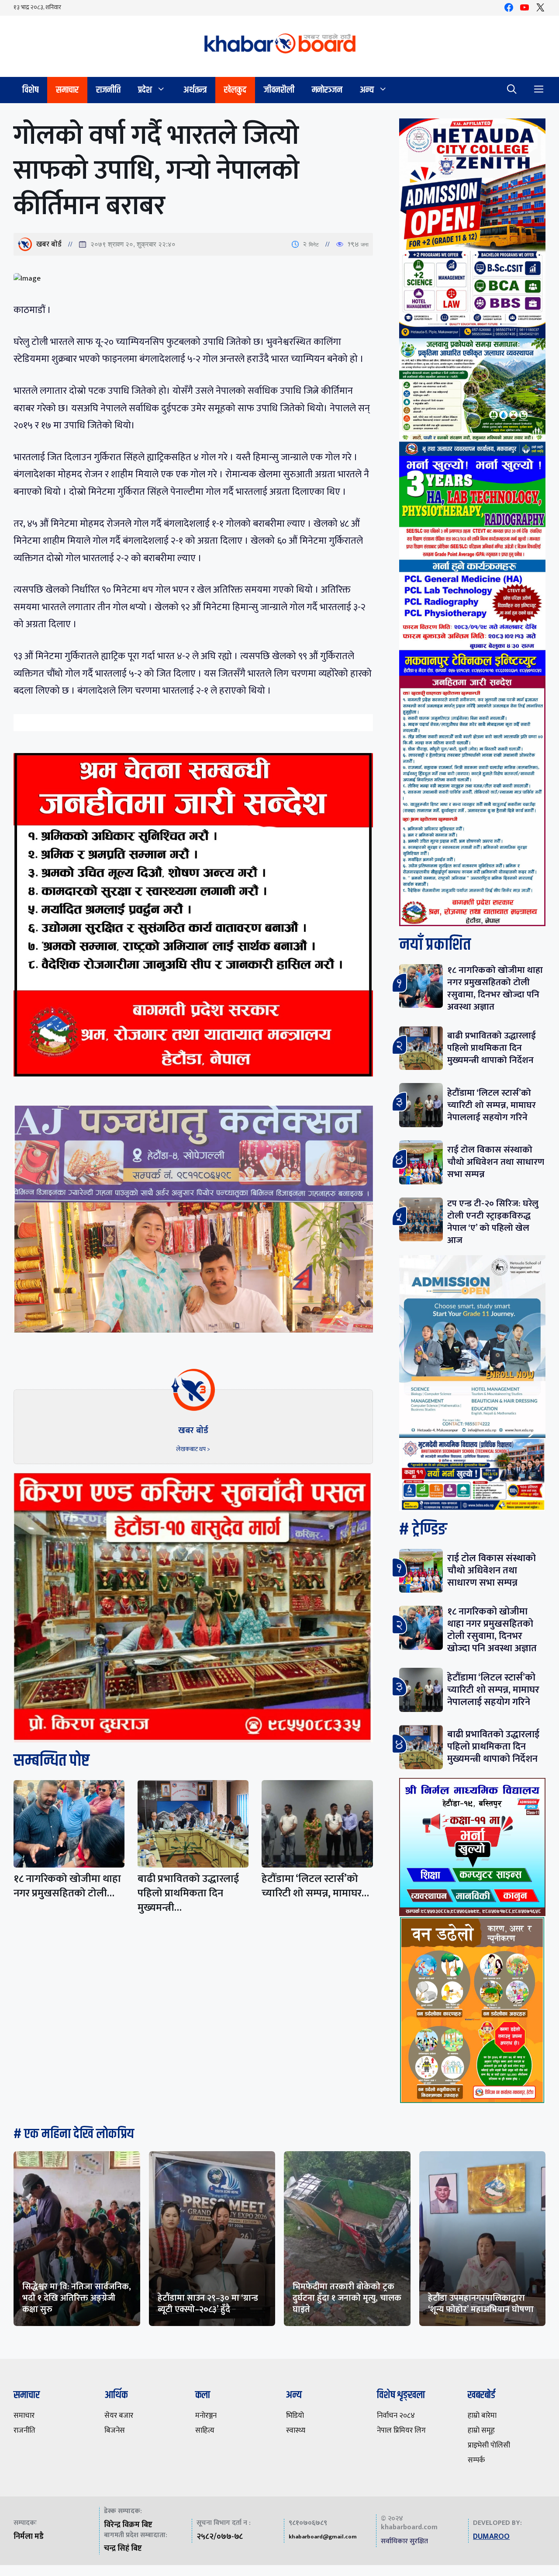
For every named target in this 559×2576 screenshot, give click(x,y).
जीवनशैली (279, 90)
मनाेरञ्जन (327, 90)
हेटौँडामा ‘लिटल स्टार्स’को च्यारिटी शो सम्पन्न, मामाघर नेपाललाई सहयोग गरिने (492, 1105)
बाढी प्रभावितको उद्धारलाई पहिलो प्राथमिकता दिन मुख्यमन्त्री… (188, 1893)
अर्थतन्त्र (195, 90)
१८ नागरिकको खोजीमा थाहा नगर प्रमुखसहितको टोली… (67, 1886)
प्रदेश (145, 90)
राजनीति (108, 90)
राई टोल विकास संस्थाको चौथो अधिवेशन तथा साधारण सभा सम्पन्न (496, 1162)
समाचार (67, 90)
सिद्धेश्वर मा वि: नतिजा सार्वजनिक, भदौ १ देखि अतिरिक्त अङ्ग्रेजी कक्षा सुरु (77, 2298)
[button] (512, 90)
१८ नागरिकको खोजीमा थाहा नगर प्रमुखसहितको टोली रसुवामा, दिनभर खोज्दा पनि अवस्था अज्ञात (495, 988)
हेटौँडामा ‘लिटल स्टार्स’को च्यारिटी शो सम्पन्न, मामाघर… (315, 1886)
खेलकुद (235, 90)
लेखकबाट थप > (193, 1449)
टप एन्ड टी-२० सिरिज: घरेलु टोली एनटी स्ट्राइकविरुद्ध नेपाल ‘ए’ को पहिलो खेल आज (493, 1222)
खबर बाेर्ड (49, 244)
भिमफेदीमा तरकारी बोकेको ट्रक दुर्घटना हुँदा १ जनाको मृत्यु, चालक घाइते (347, 2298)
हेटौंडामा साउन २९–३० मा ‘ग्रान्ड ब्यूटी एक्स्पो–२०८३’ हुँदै (208, 2304)
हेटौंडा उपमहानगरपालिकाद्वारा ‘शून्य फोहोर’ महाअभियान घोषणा (481, 2304)
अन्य (367, 90)
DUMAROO (491, 2537)
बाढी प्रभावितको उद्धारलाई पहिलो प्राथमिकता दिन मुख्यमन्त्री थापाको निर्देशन (492, 1048)
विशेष (30, 90)
